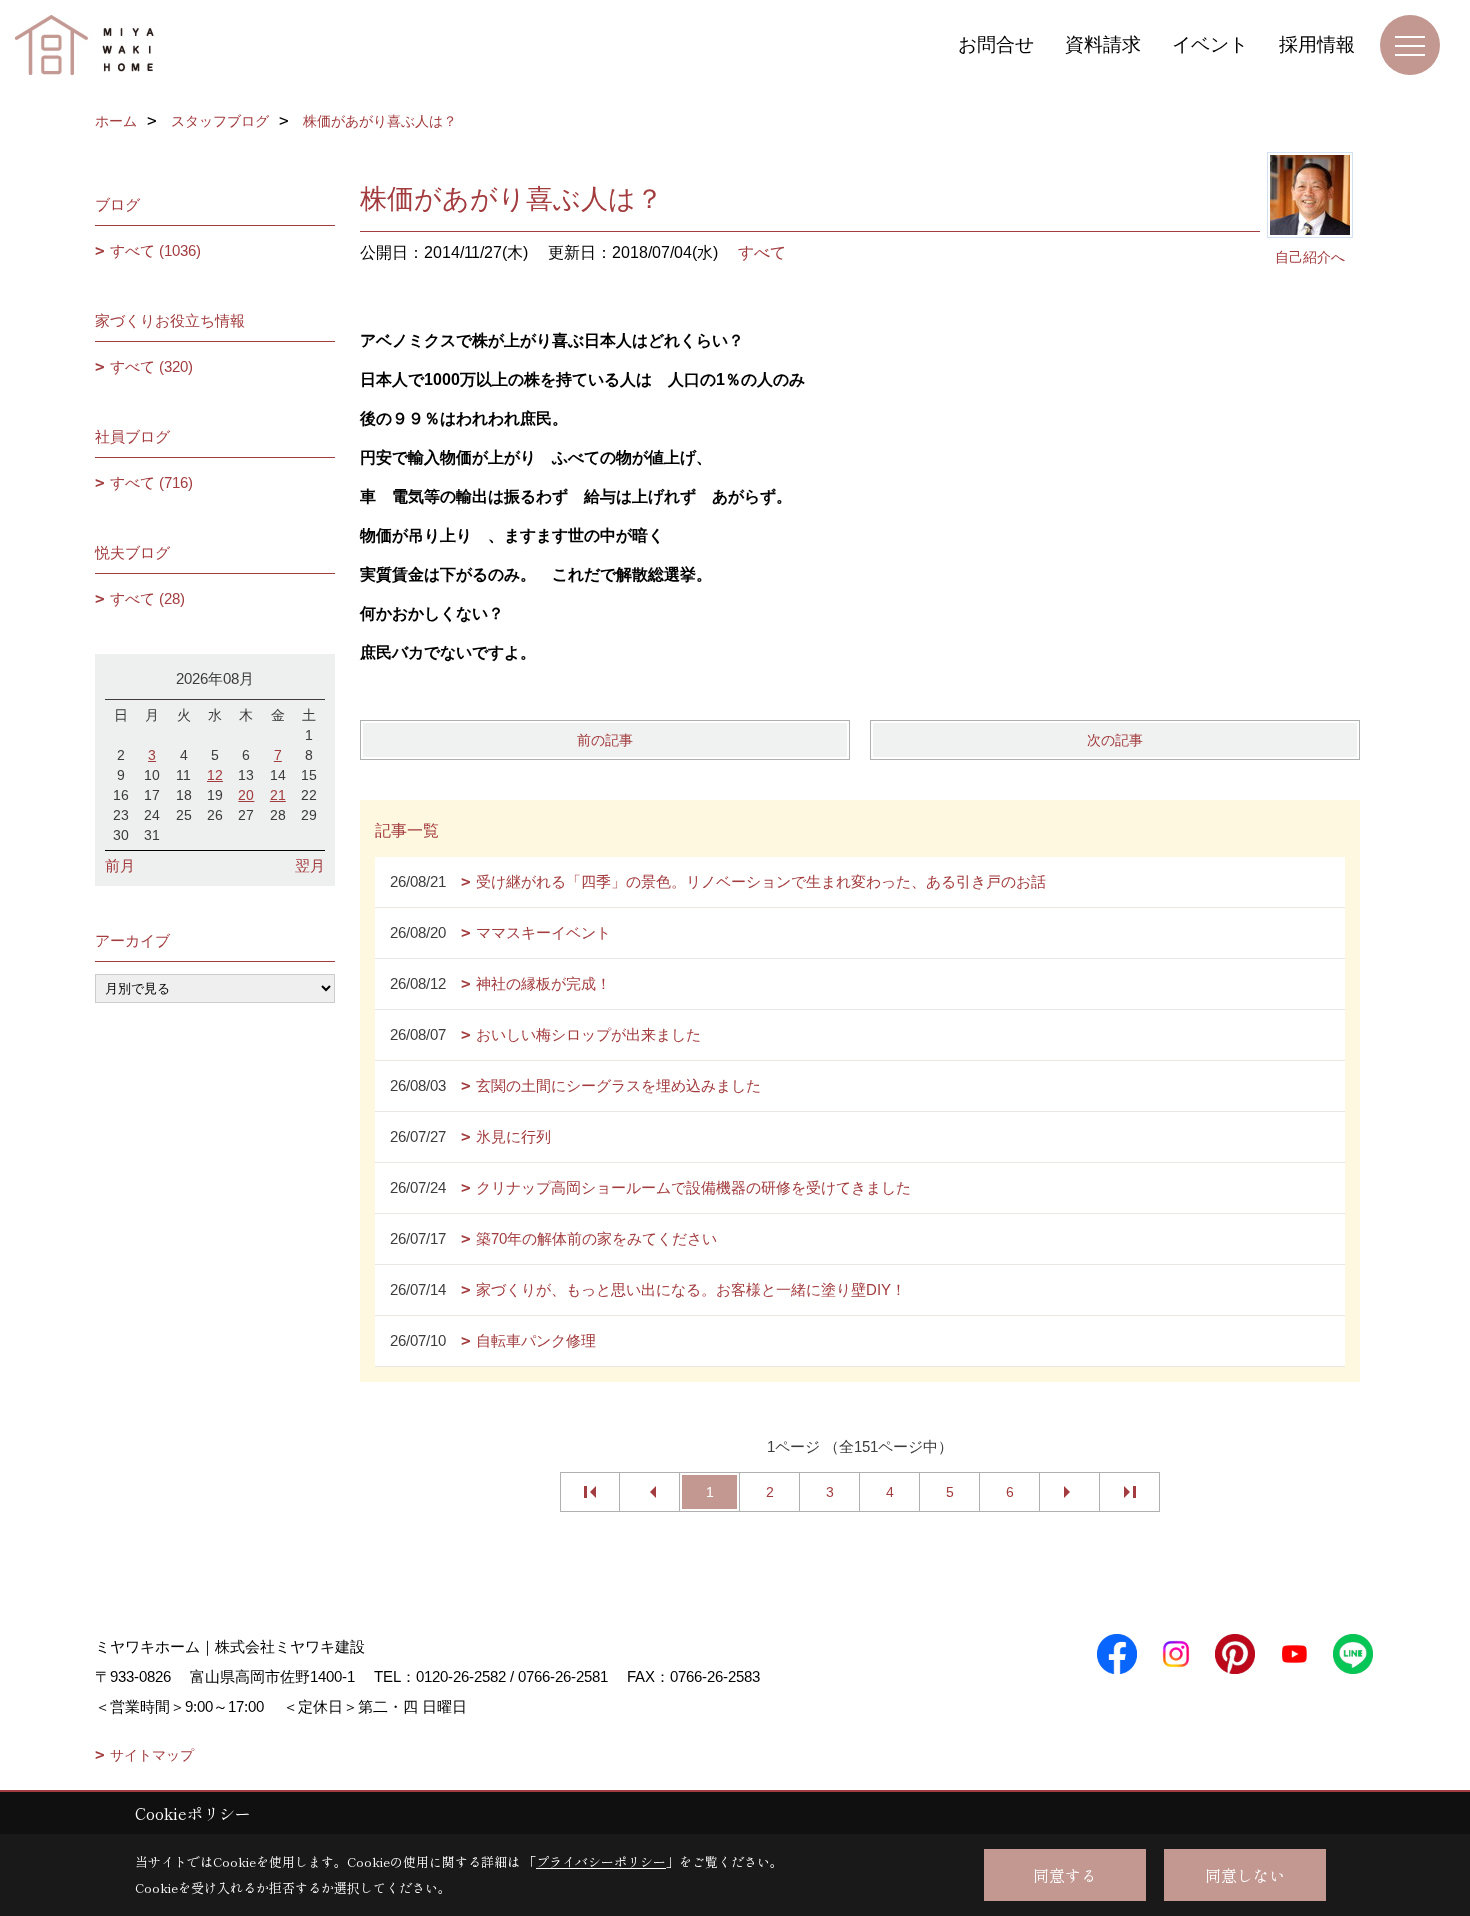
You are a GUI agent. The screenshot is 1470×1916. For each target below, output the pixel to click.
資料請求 (1103, 44)
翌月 (310, 865)
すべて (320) (151, 366)
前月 (120, 865)
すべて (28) (147, 598)
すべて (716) (151, 482)
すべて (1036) (155, 250)
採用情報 (1317, 44)
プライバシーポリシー (601, 1861)
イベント (1210, 44)
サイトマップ (152, 1755)
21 (278, 795)
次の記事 (1115, 740)
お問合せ (996, 44)
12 (215, 775)
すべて (762, 252)
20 (246, 795)
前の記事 (605, 740)
